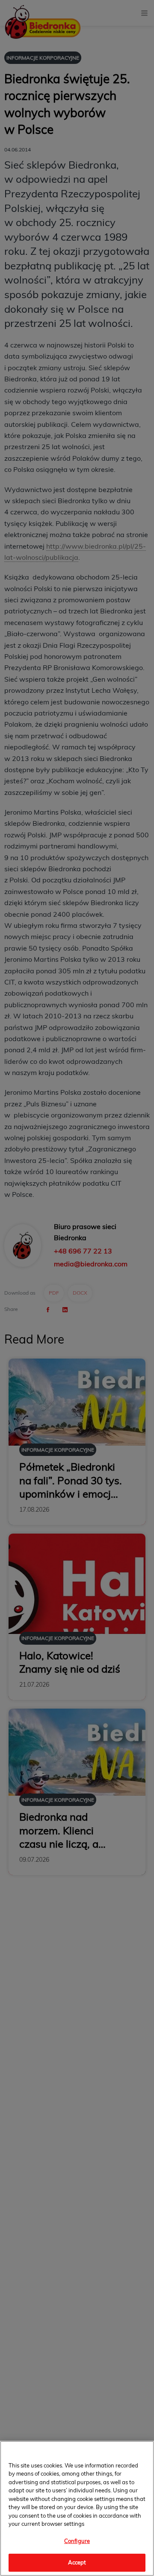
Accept (77, 2562)
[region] (77, 2508)
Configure (77, 2541)
